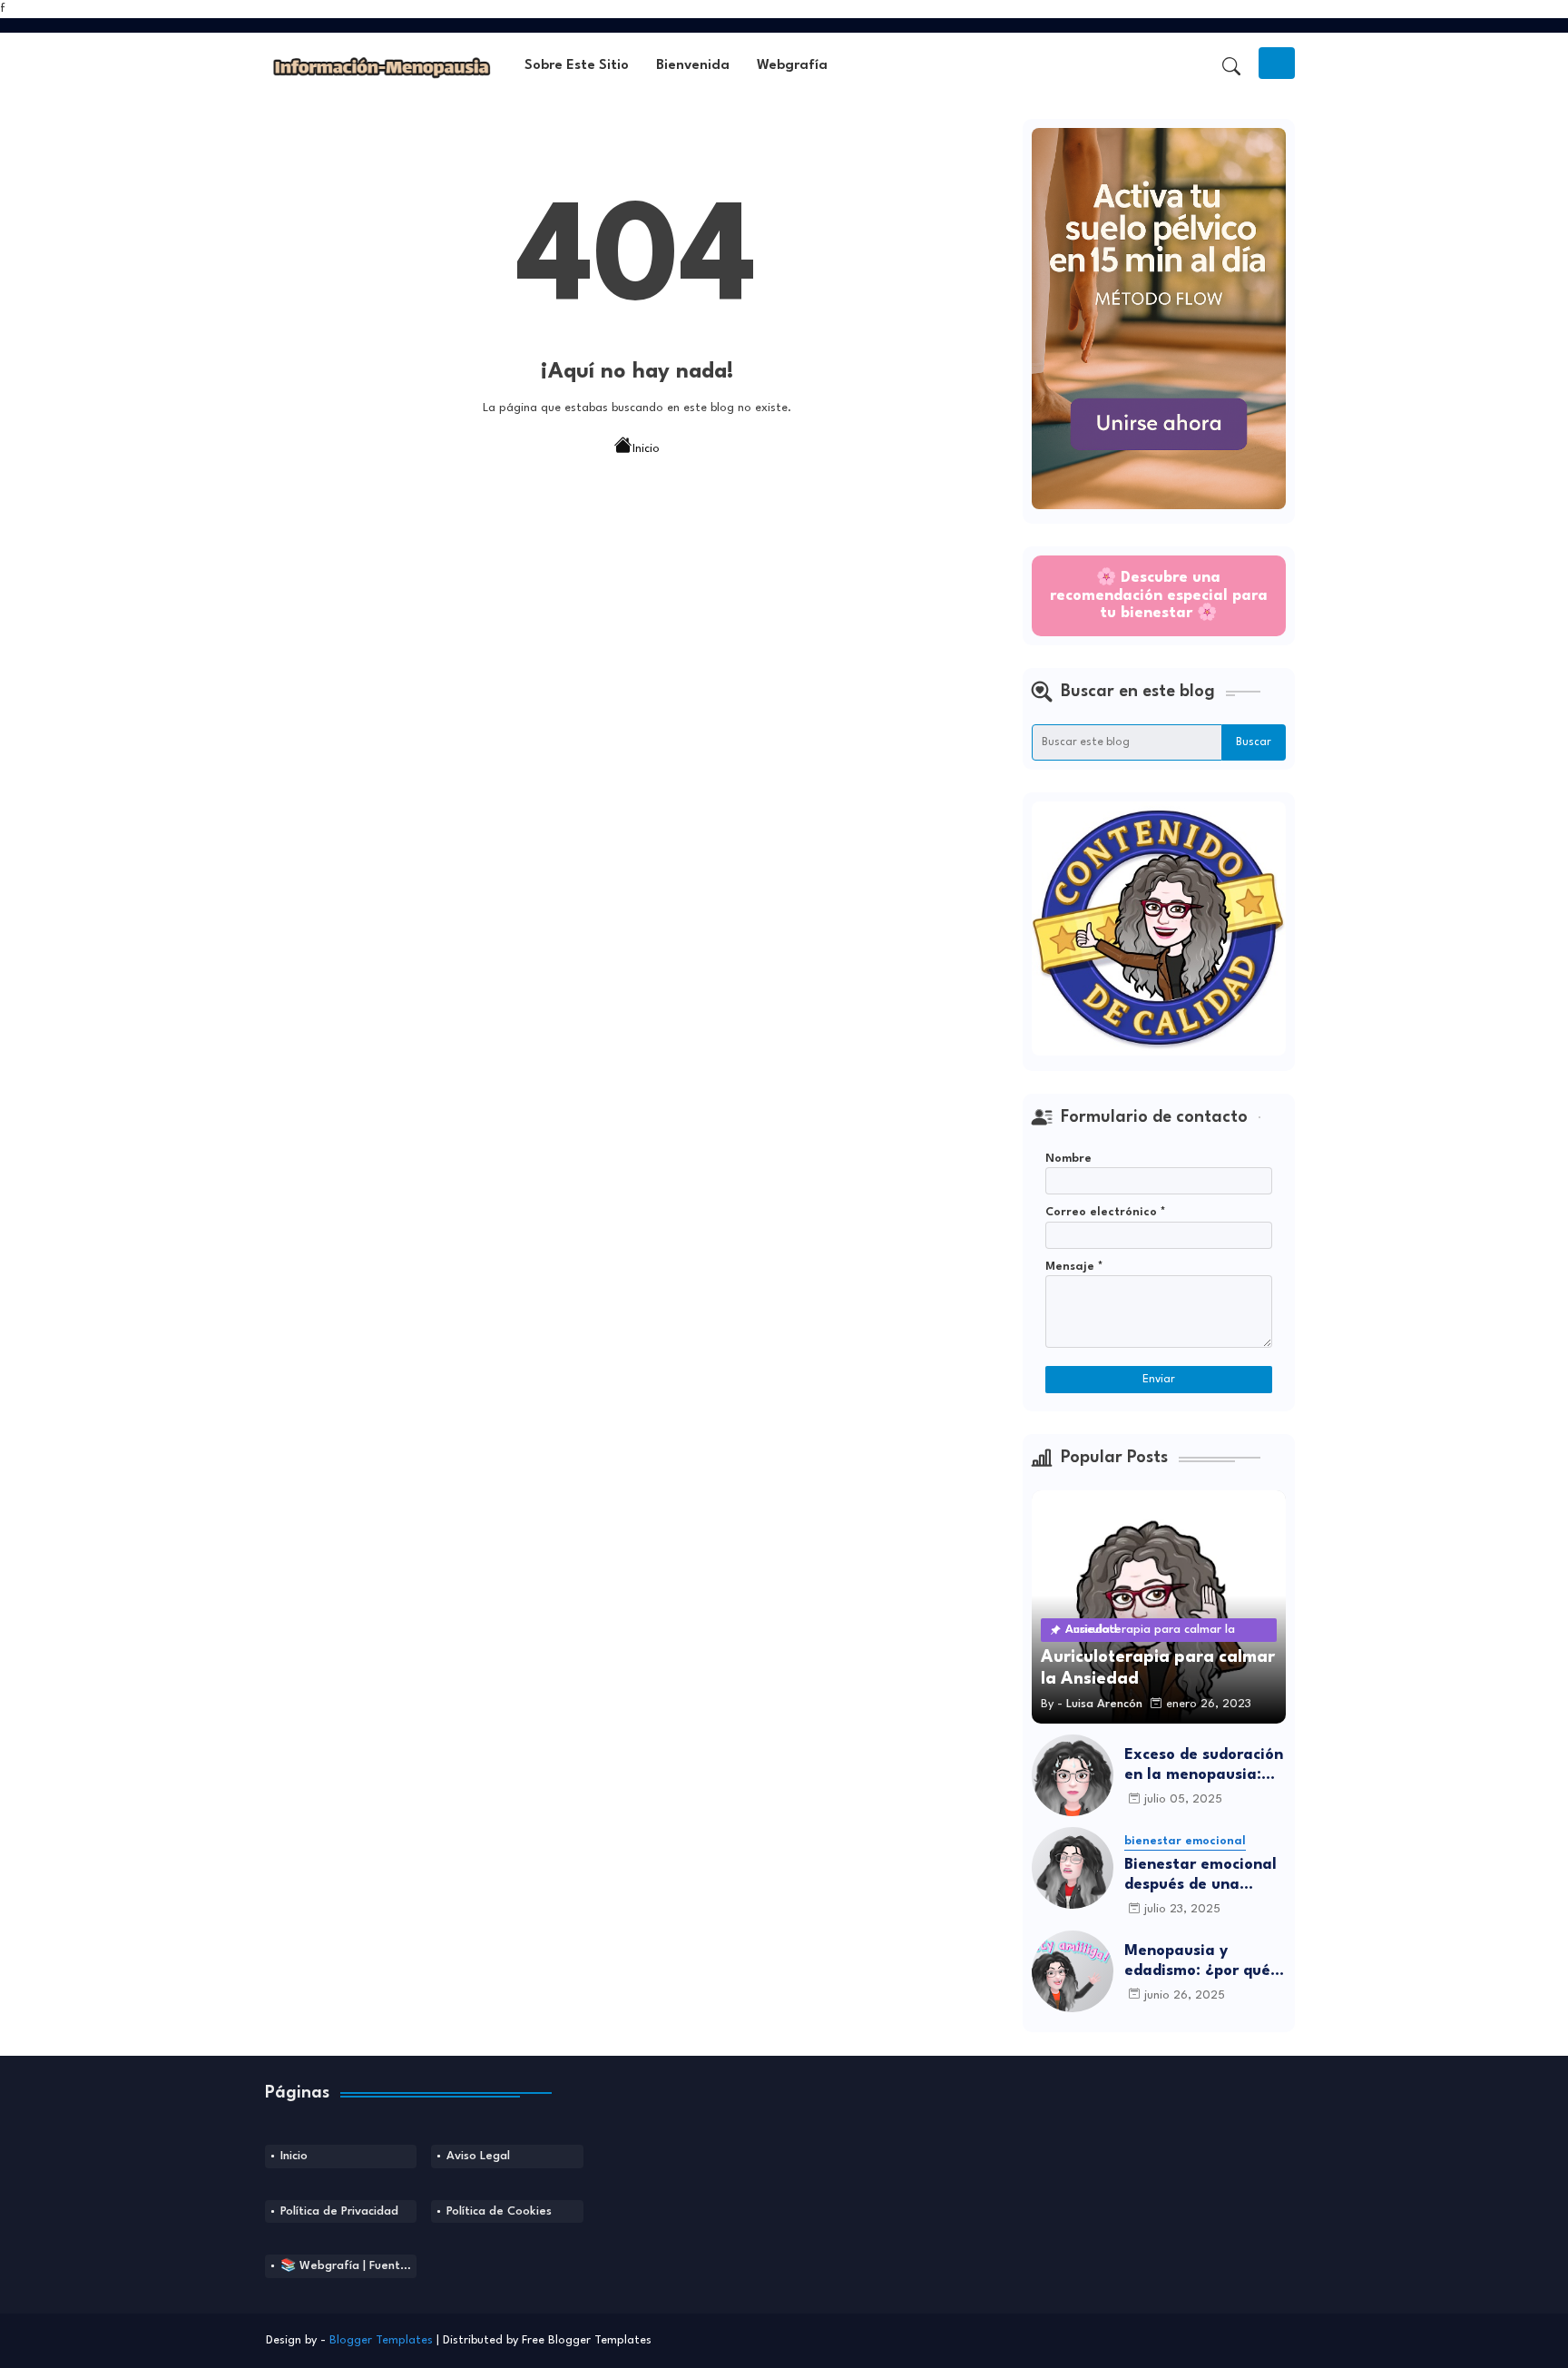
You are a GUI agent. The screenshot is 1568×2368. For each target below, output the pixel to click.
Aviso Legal (478, 2156)
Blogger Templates (381, 2340)
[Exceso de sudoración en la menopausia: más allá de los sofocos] (1073, 1775)
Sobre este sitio (577, 66)
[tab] (577, 67)
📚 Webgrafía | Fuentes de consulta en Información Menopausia (349, 2266)
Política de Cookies (499, 2211)
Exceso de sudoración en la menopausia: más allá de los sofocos (1204, 1766)
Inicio (646, 448)
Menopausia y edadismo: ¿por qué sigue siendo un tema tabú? (1204, 1962)
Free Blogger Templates (587, 2340)
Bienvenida (693, 66)
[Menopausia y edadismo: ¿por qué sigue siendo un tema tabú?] (1073, 1971)
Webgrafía (792, 66)
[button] (1231, 66)
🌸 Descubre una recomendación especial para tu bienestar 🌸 (1159, 595)
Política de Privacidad (339, 2211)
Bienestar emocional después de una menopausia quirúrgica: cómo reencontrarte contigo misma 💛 (1200, 1876)
